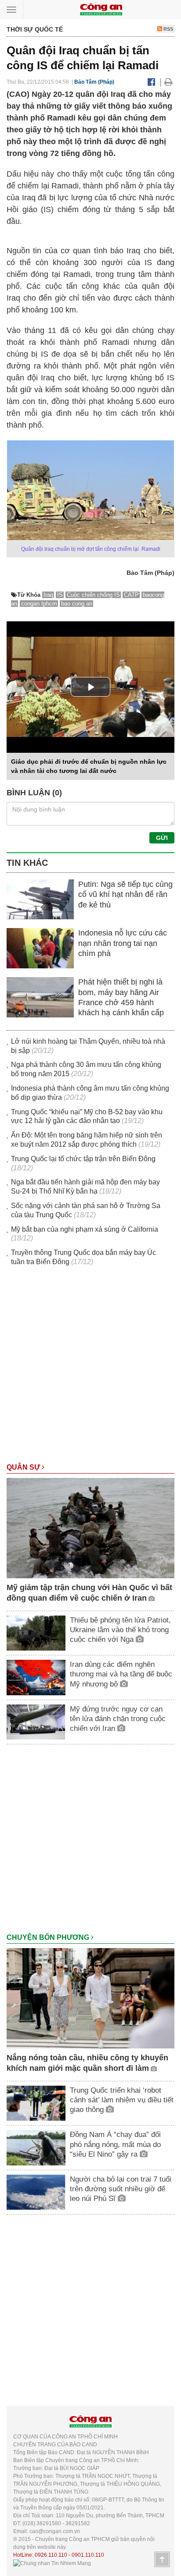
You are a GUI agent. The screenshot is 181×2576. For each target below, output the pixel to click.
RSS (168, 29)
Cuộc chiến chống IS (93, 595)
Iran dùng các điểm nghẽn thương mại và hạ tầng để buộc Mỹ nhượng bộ (121, 1674)
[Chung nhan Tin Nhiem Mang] (52, 2563)
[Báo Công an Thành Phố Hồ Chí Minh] (101, 9)
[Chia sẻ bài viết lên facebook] (151, 82)
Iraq (48, 595)
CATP (131, 595)
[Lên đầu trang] (162, 2559)
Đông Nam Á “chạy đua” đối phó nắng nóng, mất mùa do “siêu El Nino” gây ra (115, 2144)
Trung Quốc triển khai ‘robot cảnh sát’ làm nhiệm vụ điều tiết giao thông (122, 2100)
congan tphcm (39, 604)
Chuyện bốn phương (49, 1937)
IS (60, 595)
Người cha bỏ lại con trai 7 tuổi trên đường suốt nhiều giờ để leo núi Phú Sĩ (121, 2189)
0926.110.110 (51, 2555)
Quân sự (24, 1467)
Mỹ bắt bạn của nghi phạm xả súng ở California (85, 1229)
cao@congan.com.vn (55, 2531)
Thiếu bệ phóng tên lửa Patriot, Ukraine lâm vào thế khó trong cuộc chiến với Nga (120, 1630)
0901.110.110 (88, 2555)
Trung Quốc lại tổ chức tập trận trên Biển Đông (83, 1159)
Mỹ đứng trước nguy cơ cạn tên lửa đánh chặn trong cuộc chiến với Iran (118, 1719)
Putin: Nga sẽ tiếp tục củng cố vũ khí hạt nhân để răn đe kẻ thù (125, 895)
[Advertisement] (90, 1369)
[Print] (168, 82)
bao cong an (77, 604)
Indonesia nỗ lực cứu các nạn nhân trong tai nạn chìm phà (123, 943)
